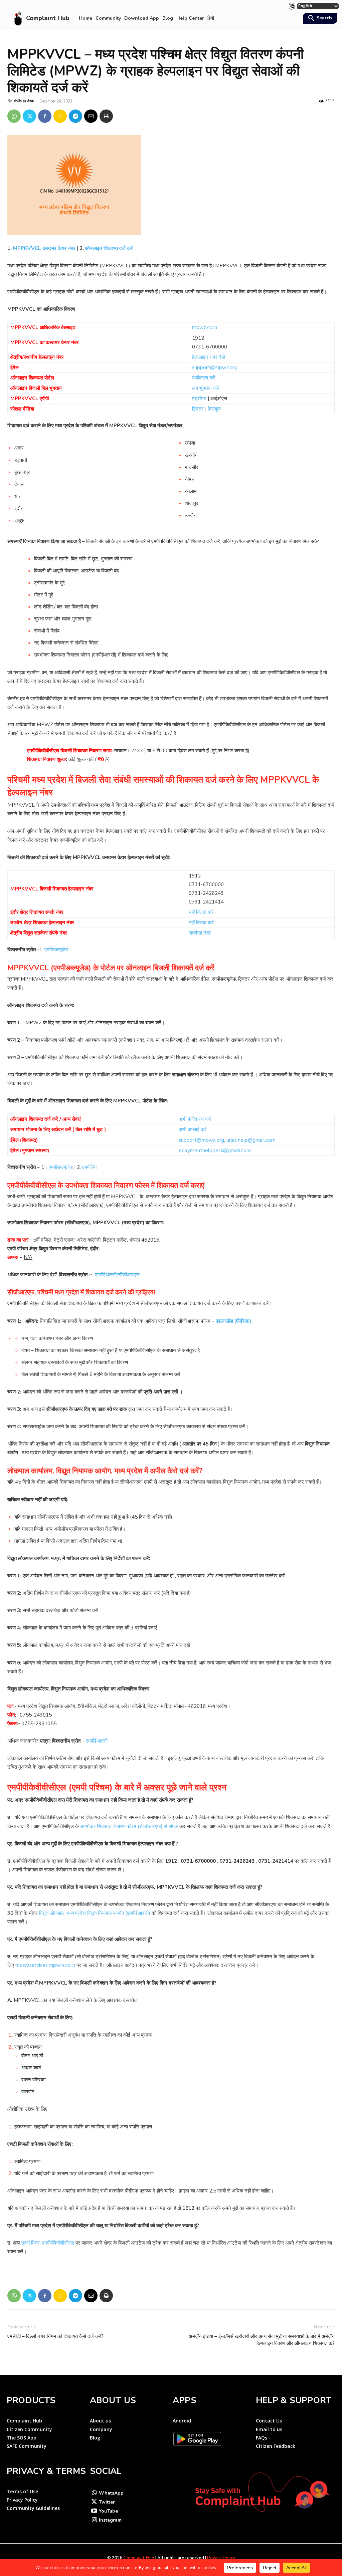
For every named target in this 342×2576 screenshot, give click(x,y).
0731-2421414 (206, 902)
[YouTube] (94, 2511)
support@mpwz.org (215, 367)
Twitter (107, 2502)
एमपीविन (90, 1167)
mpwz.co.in (205, 327)
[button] (319, 19)
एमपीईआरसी (97, 1741)
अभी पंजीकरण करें (195, 1119)
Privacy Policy (221, 2558)
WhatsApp (111, 2493)
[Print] (106, 116)
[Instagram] (94, 2520)
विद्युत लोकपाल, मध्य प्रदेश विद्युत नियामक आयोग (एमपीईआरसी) (95, 1913)
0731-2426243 (206, 893)
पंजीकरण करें (204, 378)
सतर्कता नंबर (200, 933)
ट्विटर (198, 409)
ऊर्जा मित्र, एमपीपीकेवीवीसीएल (48, 2243)
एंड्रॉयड (199, 399)
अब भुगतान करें (206, 388)
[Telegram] (75, 116)
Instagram (110, 2520)
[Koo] (60, 116)
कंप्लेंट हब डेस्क (24, 101)
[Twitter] (29, 116)
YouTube (108, 2511)
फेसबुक (214, 409)
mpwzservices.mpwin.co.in (45, 1965)
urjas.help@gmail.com (251, 1140)
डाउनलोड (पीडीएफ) (233, 1321)
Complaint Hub (139, 2558)
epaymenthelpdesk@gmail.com (215, 1150)
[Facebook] (45, 116)
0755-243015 (36, 1715)
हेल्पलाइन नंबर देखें (209, 357)
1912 (198, 338)
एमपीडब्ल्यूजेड (56, 950)
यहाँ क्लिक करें (201, 912)
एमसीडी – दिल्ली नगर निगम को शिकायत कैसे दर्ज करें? (55, 2336)
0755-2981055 (39, 1724)
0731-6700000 (210, 347)
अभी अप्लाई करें (193, 1129)
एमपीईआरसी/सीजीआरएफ (117, 1275)
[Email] (91, 116)
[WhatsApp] (14, 116)
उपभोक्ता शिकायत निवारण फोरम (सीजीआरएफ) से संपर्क (129, 1826)
